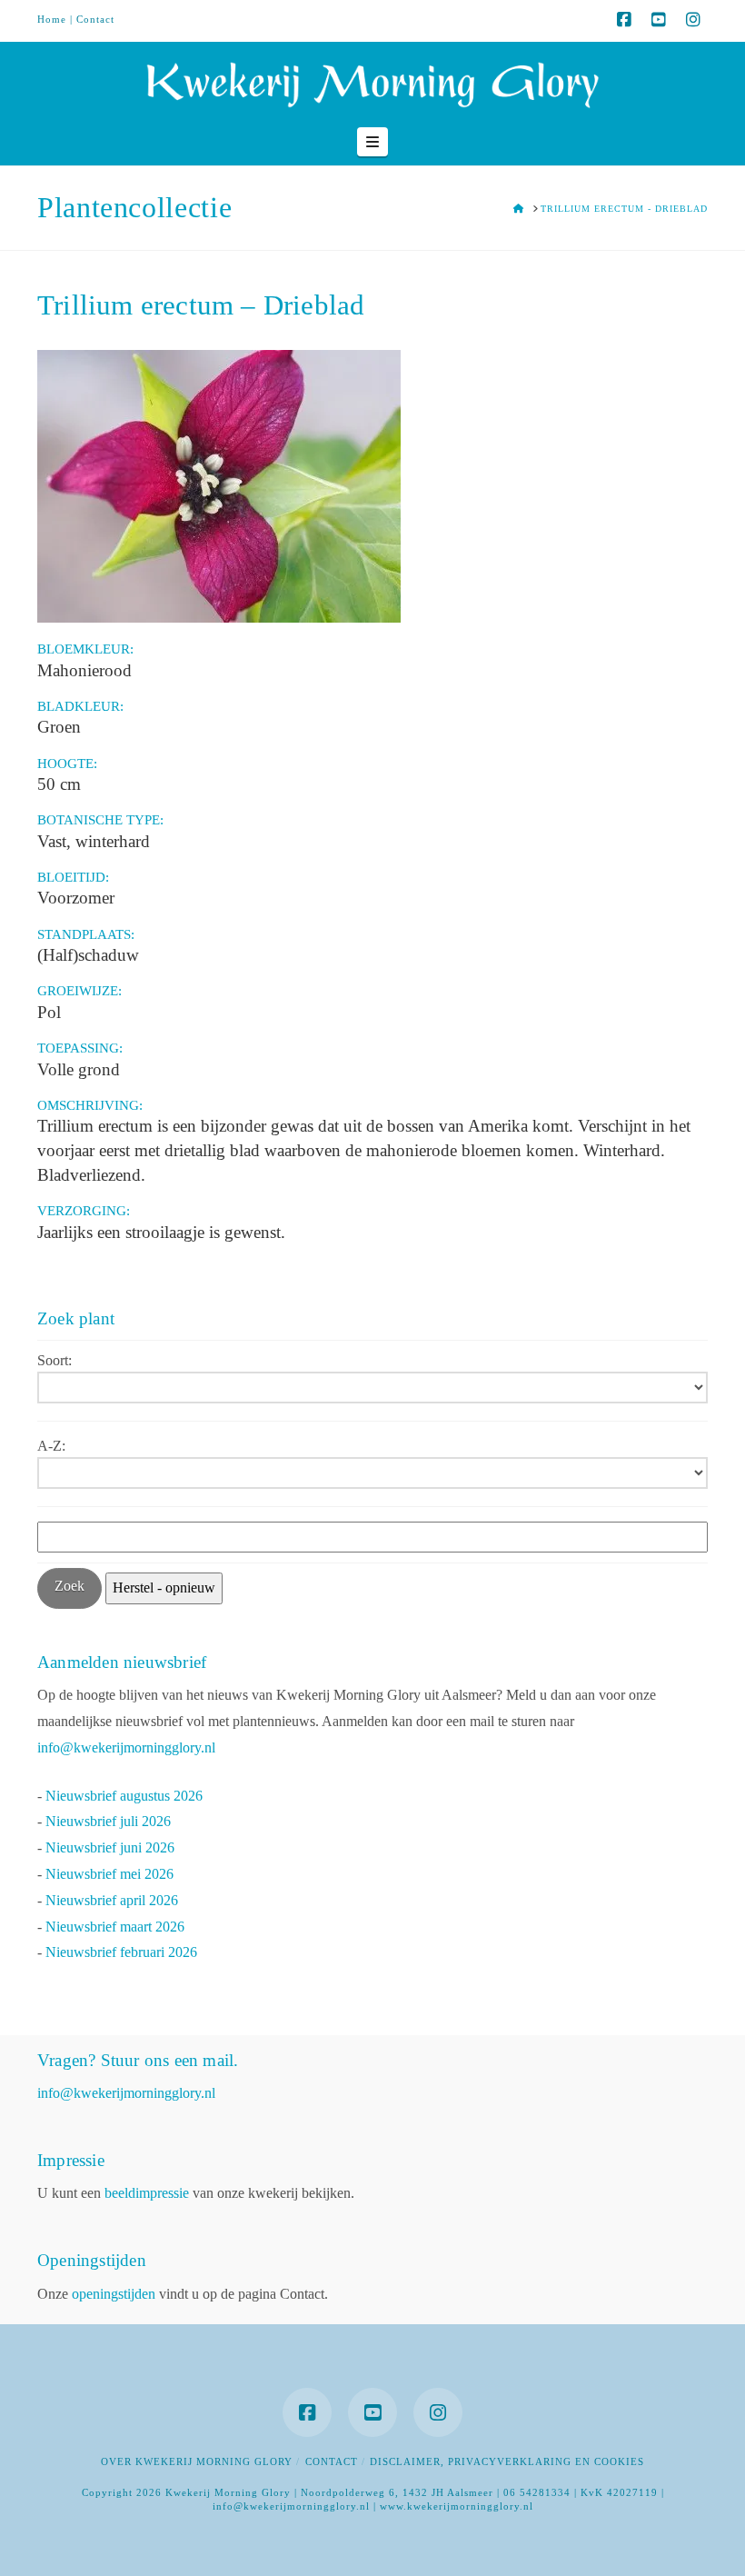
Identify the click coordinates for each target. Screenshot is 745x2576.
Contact (95, 19)
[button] (372, 142)
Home (52, 19)
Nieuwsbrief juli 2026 (108, 1821)
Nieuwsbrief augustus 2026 (124, 1796)
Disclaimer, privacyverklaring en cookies (507, 2461)
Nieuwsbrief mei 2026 (109, 1874)
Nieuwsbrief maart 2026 (115, 1927)
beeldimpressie (147, 2193)
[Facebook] (624, 20)
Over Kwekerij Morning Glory (197, 2461)
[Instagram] (693, 20)
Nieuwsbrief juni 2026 (110, 1847)
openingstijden (114, 2294)
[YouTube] (659, 20)
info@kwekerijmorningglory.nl (126, 1747)
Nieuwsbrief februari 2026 (121, 1952)
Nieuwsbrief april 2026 (112, 1900)
